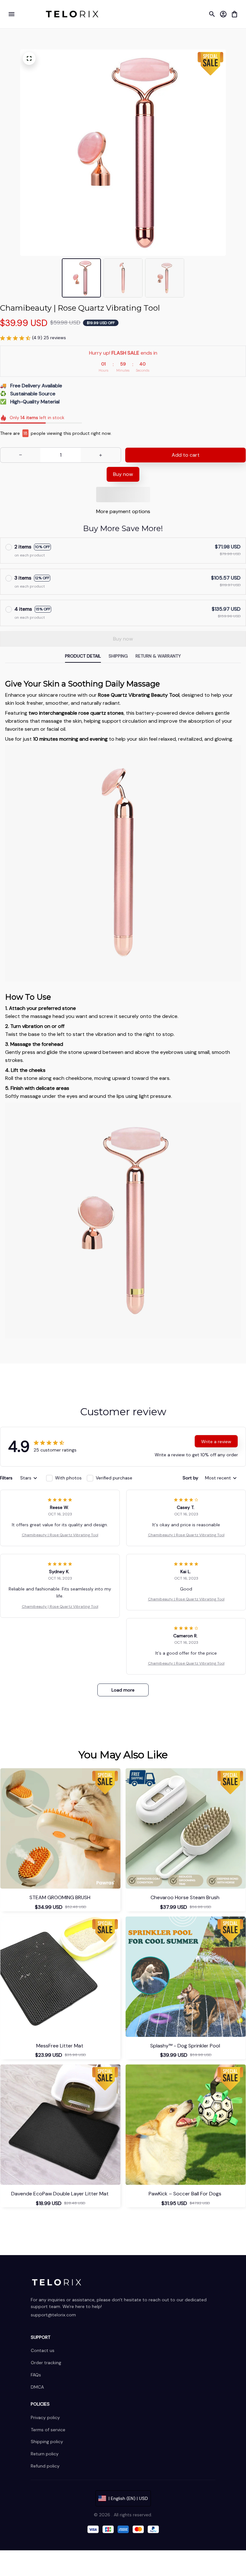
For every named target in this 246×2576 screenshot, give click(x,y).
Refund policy (45, 2466)
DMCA (37, 2387)
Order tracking (46, 2363)
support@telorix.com (53, 2315)
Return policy (45, 2454)
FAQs (36, 2375)
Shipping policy (47, 2442)
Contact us (43, 2350)
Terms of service (48, 2430)
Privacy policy (45, 2417)
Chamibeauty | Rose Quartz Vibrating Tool (60, 1535)
